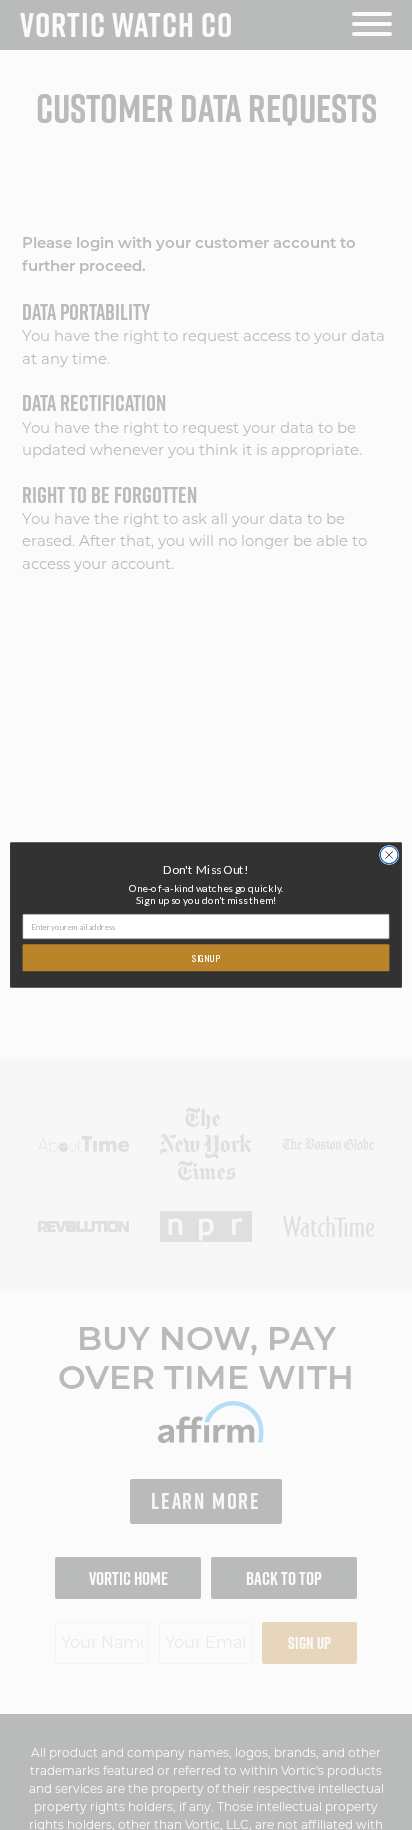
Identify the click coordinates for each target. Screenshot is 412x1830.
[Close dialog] (389, 855)
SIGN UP (206, 957)
